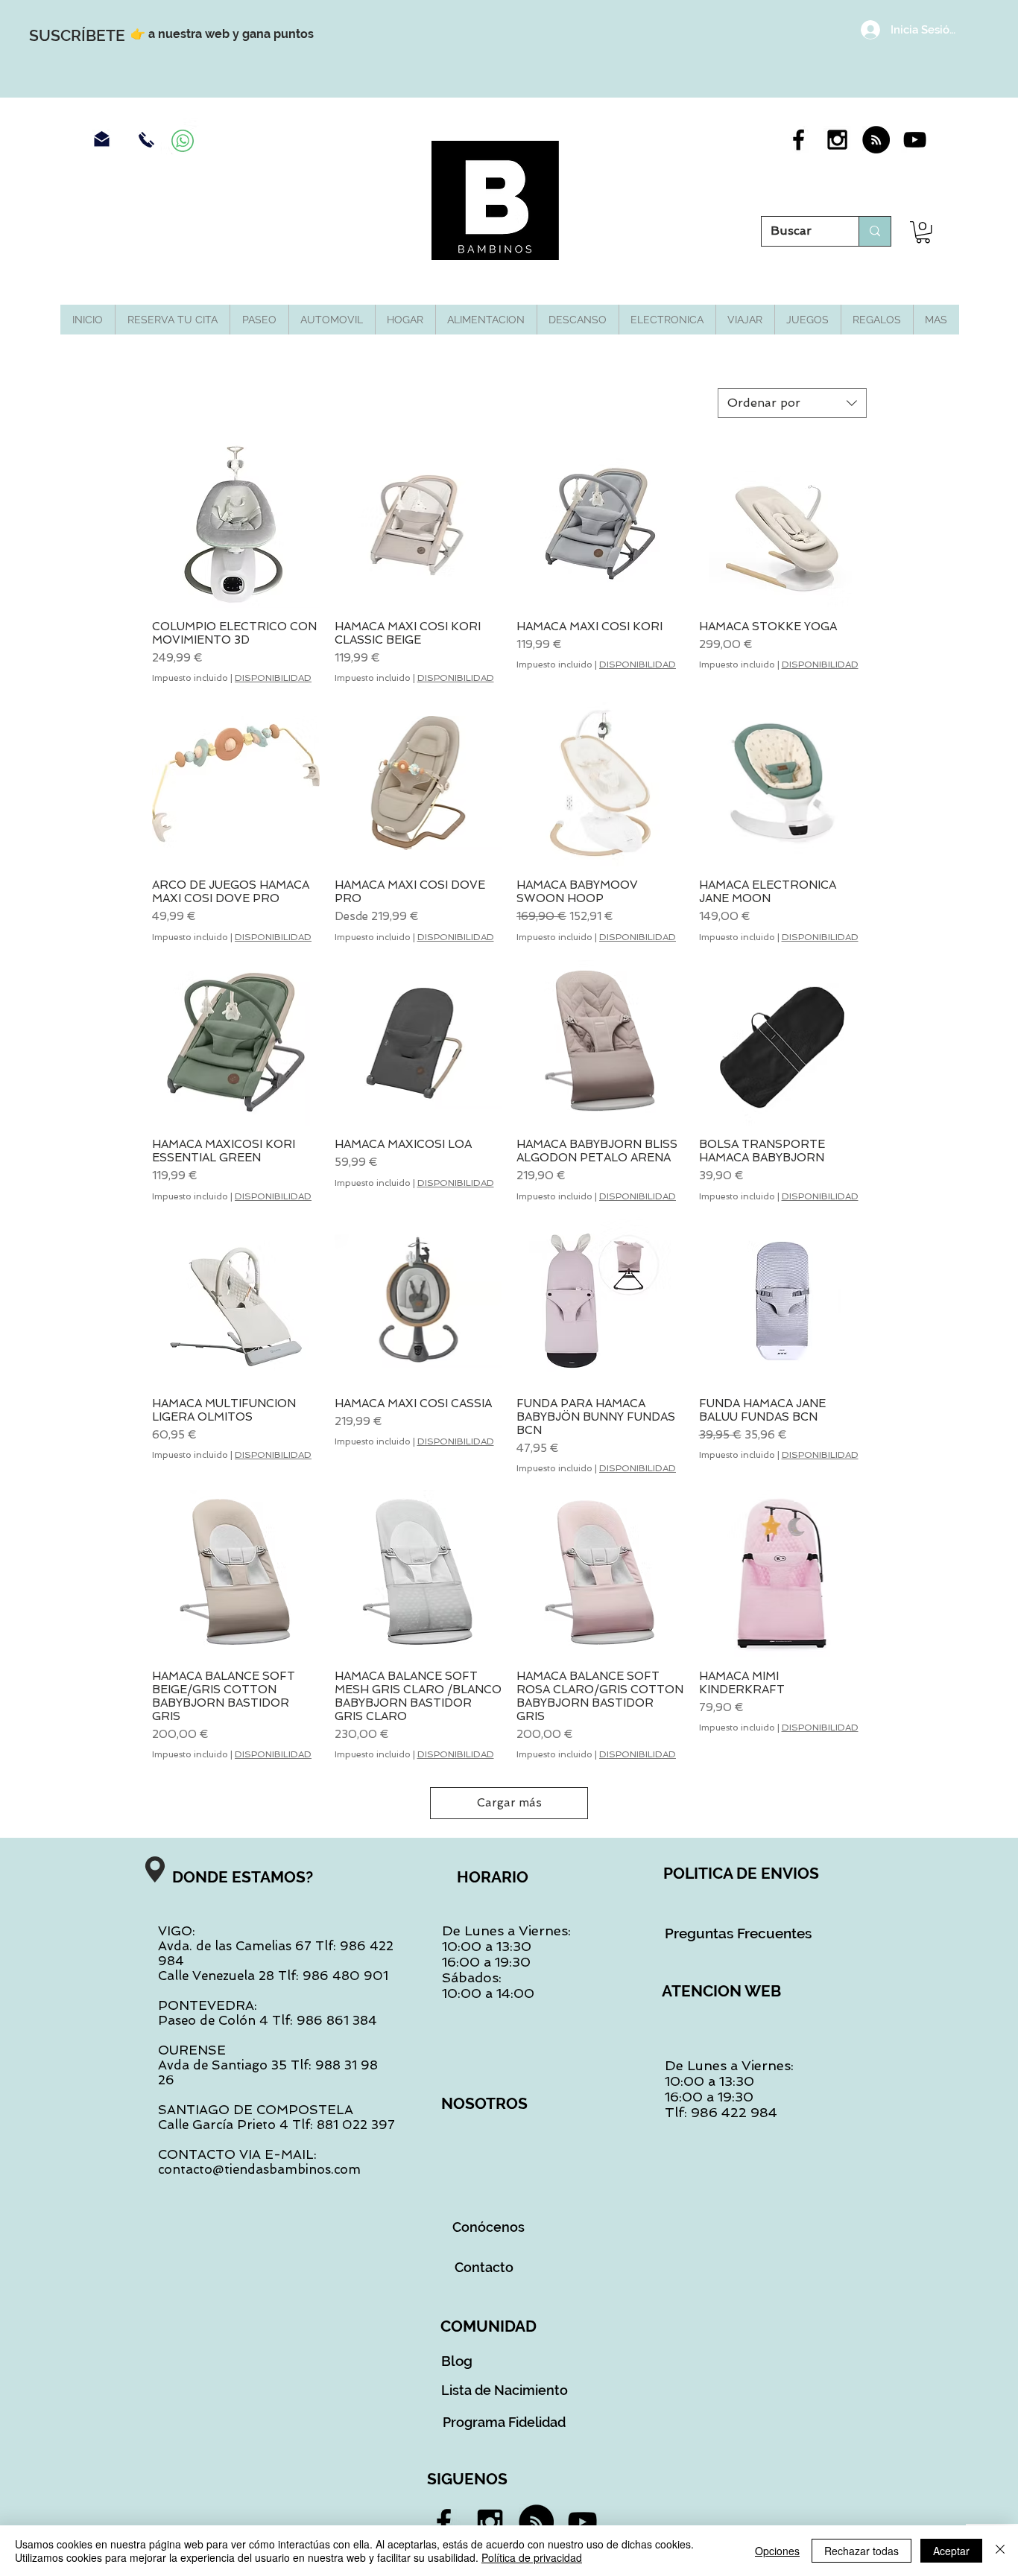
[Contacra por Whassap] (183, 141)
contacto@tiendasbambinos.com (259, 2169)
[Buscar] (875, 231)
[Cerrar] (1000, 2551)
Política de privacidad (532, 2557)
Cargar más (509, 1803)
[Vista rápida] (236, 524)
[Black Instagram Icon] (837, 140)
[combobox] (792, 403)
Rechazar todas (861, 2551)
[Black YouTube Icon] (915, 140)
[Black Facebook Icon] (799, 140)
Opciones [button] (777, 2551)
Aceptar (951, 2551)
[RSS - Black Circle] (876, 140)
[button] (923, 232)
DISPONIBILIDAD (273, 678)
